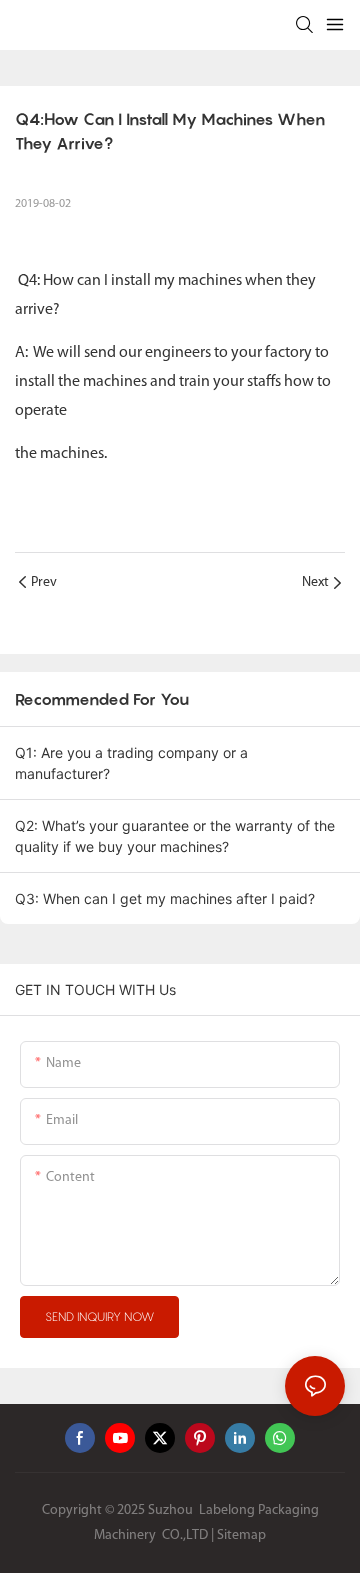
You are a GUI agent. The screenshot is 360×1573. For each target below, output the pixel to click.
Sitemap (241, 1535)
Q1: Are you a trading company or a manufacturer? (131, 763)
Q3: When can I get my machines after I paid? (165, 898)
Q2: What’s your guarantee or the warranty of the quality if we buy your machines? (175, 836)
